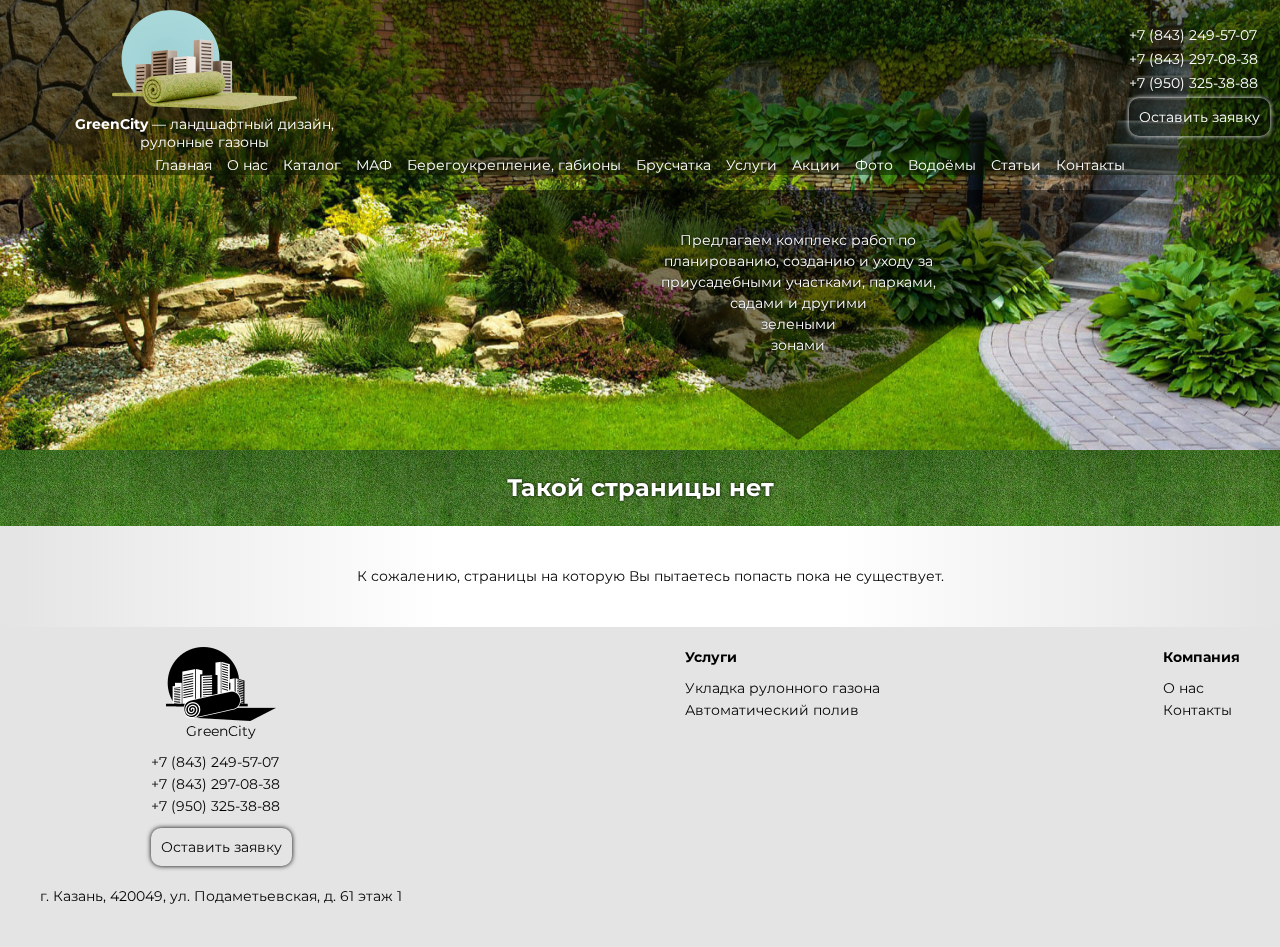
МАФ (374, 165)
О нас (247, 165)
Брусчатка (673, 165)
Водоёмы (942, 165)
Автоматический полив (772, 710)
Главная (183, 165)
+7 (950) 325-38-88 (1193, 83)
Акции (816, 165)
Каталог (312, 165)
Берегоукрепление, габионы (514, 165)
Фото (874, 165)
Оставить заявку (1199, 117)
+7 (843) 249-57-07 (1193, 35)
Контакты (1090, 165)
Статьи (1016, 165)
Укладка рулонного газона (782, 688)
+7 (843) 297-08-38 (1193, 59)
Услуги (751, 165)
